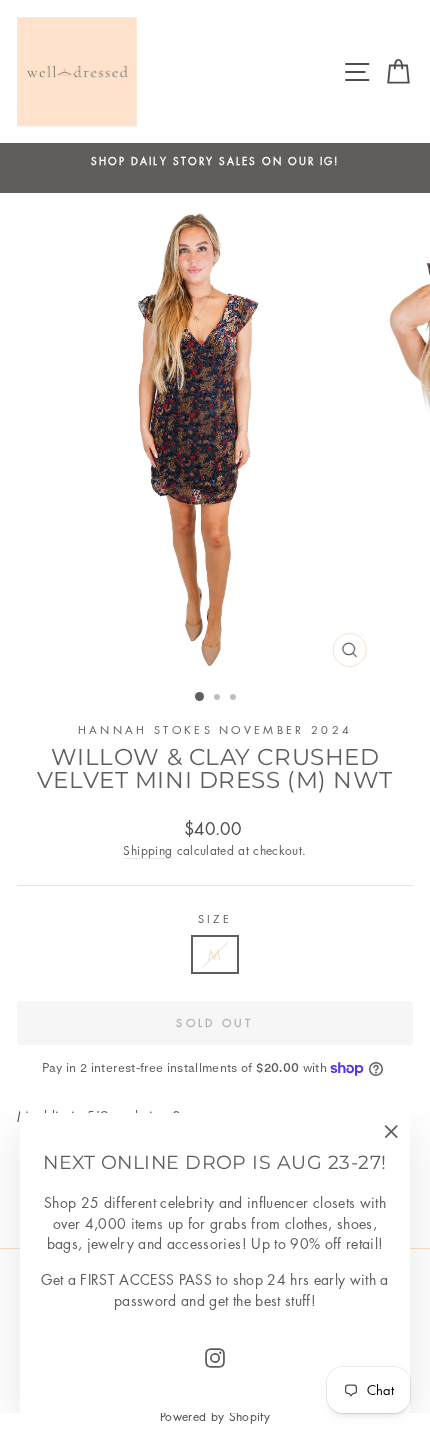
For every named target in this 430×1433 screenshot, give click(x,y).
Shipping (147, 850)
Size (215, 918)
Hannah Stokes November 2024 (215, 729)
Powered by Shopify (215, 1416)
